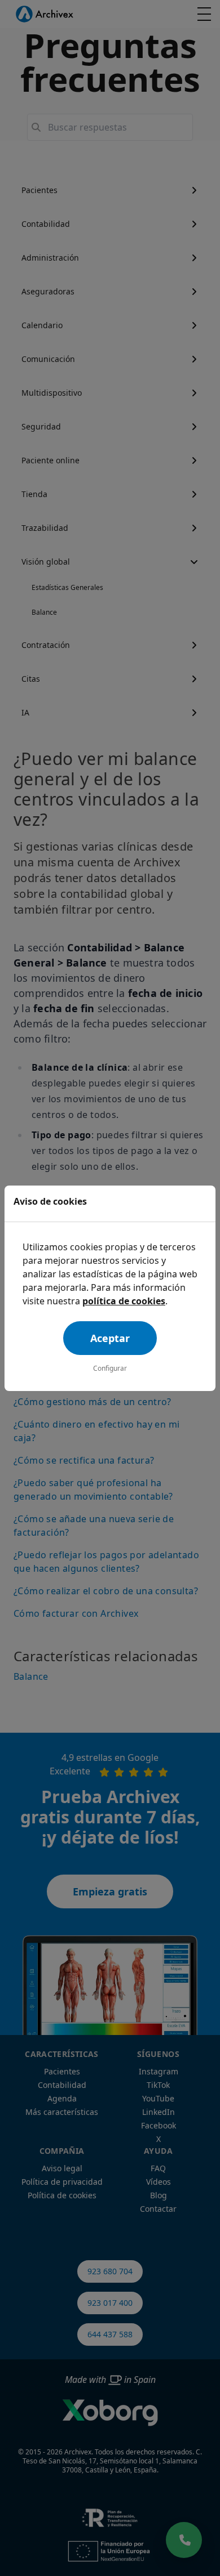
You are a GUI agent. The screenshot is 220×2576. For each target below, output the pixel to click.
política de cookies (124, 1301)
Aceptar (110, 1338)
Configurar (110, 1368)
